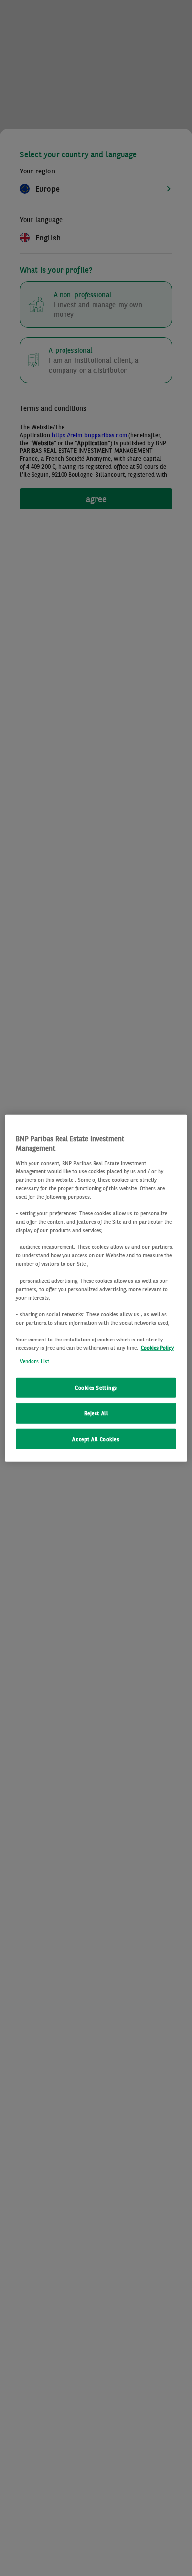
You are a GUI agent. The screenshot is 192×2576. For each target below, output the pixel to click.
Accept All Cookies (96, 1439)
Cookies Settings (96, 1388)
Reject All (96, 1413)
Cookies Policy (157, 1348)
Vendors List (34, 1361)
